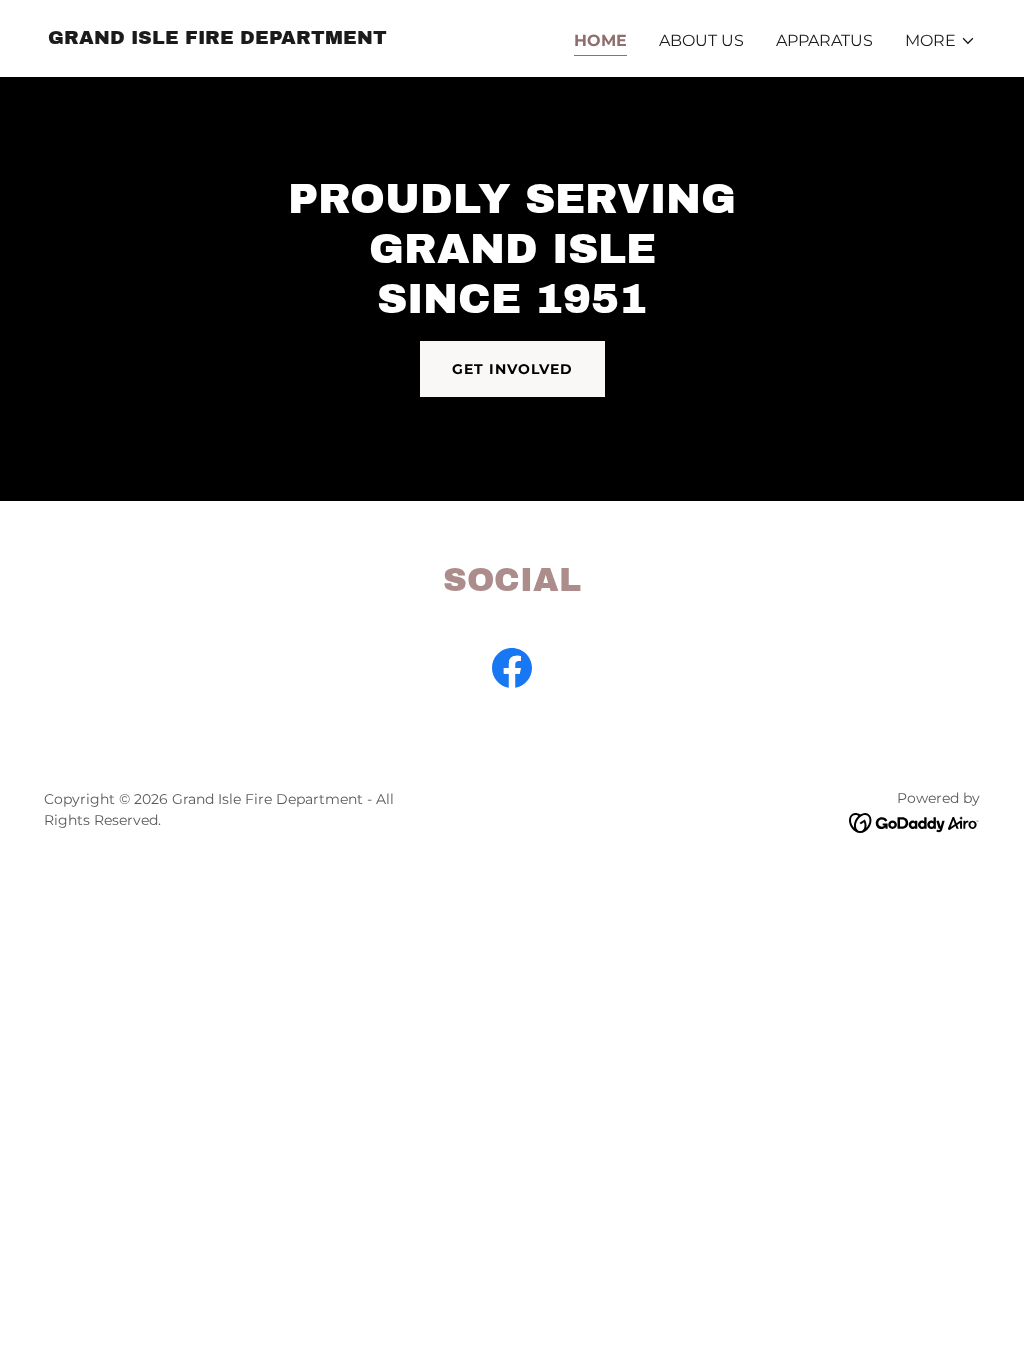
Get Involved (512, 369)
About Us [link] (701, 40)
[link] (217, 38)
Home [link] (600, 40)
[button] (940, 41)
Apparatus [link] (824, 40)
